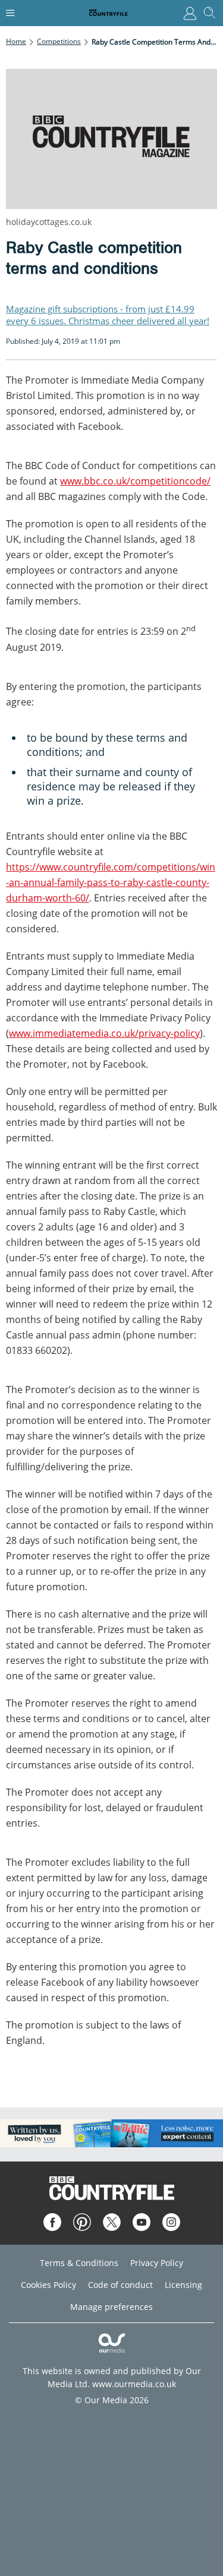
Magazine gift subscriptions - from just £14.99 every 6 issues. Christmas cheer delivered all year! (108, 315)
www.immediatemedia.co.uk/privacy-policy (104, 1033)
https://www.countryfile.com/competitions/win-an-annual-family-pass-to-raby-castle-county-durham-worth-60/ (111, 882)
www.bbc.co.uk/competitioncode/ (135, 481)
